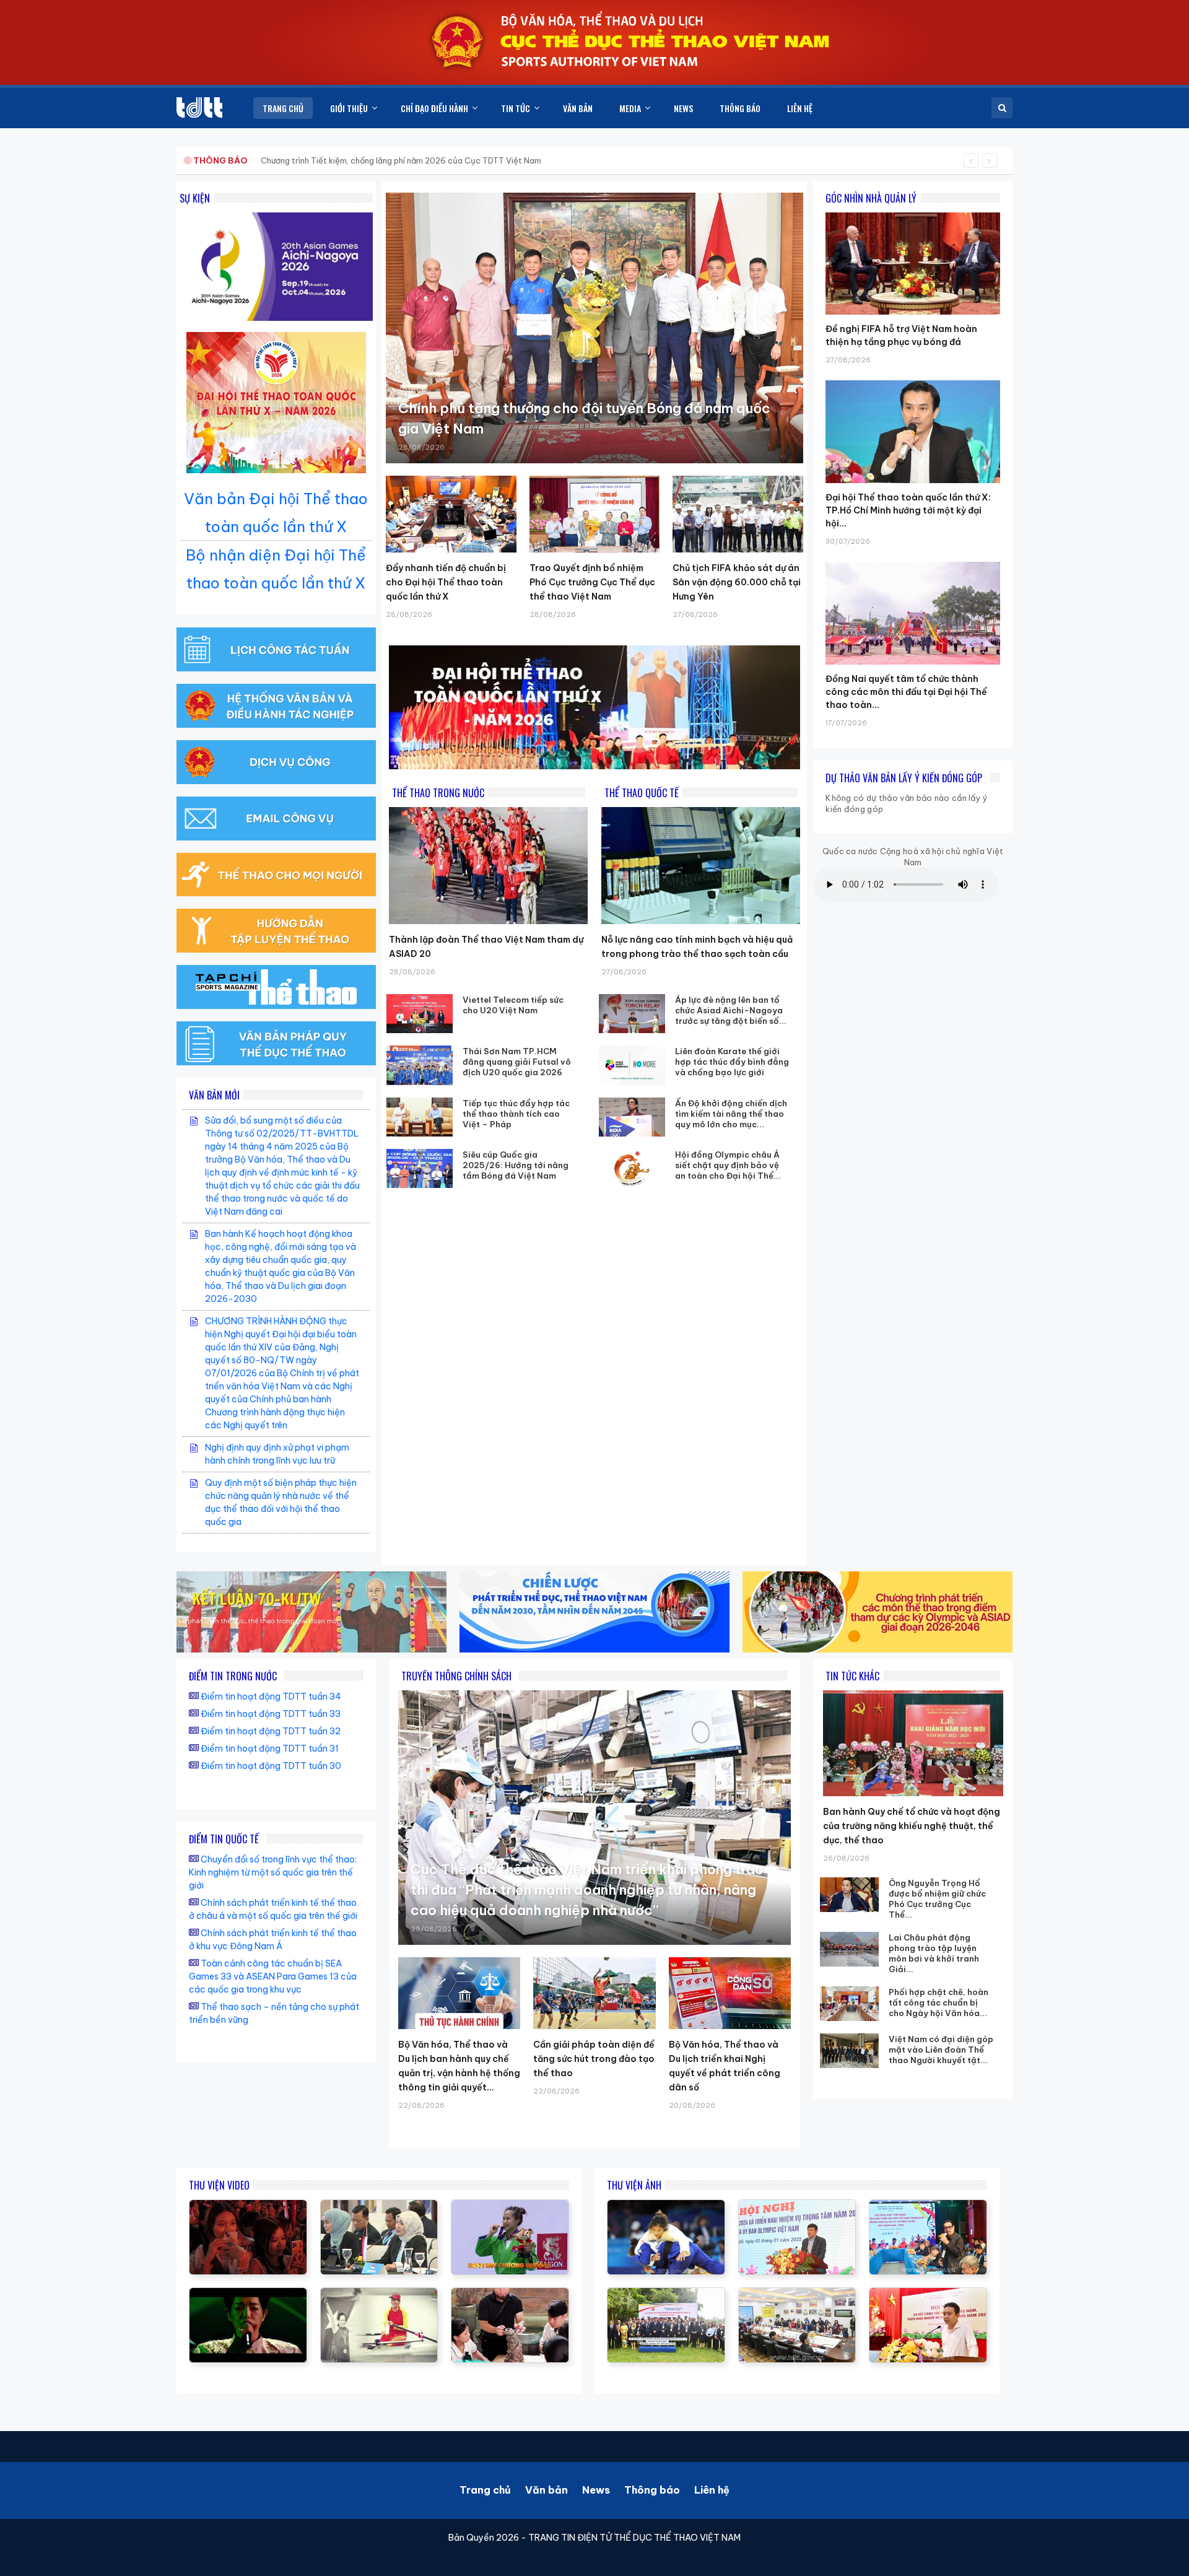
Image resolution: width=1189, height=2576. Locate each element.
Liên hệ (712, 2490)
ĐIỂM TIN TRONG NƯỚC (233, 1676)
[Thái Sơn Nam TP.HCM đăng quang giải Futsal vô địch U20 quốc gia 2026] (420, 1065)
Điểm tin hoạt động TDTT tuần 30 (271, 1766)
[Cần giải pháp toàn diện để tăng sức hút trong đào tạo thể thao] (594, 1993)
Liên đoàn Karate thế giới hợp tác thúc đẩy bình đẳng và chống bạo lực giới (732, 1062)
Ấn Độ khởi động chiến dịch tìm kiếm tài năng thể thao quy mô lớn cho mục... (731, 1114)
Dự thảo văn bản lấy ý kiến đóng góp (904, 778)
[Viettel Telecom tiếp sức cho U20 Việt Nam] (420, 1014)
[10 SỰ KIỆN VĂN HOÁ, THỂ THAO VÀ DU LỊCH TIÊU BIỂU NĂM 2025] (248, 2294)
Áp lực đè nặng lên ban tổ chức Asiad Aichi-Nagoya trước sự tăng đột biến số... (731, 1010)
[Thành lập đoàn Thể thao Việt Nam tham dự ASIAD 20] (488, 866)
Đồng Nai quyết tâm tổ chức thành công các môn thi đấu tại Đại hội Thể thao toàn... (906, 692)
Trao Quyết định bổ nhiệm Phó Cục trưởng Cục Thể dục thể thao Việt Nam (592, 582)
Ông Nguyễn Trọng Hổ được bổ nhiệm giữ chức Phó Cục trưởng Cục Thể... (937, 1899)
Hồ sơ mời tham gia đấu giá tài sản (258, 160)
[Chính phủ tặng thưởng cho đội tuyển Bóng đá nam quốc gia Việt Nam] (594, 328)
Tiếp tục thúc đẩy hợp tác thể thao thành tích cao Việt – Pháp (516, 1114)
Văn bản (547, 2490)
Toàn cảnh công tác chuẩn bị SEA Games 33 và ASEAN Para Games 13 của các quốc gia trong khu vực (273, 1976)
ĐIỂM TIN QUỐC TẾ (224, 1839)
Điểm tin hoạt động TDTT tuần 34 (271, 1696)
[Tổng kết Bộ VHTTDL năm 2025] (510, 2206)
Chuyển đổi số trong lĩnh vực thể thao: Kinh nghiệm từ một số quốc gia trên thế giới (273, 1872)
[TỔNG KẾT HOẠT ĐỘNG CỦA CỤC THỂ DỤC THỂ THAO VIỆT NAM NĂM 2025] (379, 2206)
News (596, 2490)
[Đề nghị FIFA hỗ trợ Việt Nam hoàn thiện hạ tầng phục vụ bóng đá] (913, 212)
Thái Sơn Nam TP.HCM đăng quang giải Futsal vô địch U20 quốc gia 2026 (517, 1062)
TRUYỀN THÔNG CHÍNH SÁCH (456, 1676)
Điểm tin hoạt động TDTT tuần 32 (271, 1731)
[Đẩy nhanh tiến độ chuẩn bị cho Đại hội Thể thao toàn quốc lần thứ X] (451, 514)
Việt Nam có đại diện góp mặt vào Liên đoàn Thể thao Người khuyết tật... (941, 2050)
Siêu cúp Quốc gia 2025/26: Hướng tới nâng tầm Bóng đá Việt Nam (516, 1165)
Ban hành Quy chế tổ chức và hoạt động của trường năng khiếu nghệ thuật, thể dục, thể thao (912, 1826)
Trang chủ (485, 2490)
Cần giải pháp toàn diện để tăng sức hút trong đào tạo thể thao (594, 2059)
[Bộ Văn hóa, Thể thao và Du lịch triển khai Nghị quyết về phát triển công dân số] (730, 1993)
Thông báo (652, 2490)
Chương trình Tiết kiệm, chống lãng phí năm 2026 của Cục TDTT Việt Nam (401, 160)
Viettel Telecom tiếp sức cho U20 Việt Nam (513, 1005)
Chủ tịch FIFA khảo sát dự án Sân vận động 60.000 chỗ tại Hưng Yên (737, 582)
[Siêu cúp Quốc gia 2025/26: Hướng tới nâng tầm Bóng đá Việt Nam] (420, 1168)
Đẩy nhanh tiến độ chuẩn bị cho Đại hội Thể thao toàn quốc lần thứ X (446, 582)
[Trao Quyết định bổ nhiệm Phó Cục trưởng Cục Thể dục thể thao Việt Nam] (595, 514)
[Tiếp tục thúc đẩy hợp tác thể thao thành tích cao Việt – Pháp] (420, 1117)
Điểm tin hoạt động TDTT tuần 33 (271, 1714)
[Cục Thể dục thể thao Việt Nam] (199, 107)
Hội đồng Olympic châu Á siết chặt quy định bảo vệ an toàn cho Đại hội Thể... (728, 1165)
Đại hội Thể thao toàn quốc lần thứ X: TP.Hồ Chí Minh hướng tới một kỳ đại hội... (908, 510)
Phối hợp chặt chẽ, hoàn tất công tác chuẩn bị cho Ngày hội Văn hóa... (939, 2002)
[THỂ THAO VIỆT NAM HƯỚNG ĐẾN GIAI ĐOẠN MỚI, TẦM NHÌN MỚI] (379, 2294)
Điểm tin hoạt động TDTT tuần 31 (270, 1749)
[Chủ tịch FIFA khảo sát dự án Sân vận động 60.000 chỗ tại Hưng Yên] (738, 514)
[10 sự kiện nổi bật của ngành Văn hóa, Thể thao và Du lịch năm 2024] (248, 2206)
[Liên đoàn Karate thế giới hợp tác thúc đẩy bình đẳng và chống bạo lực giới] (632, 1065)
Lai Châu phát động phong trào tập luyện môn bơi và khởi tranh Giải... (934, 1953)
